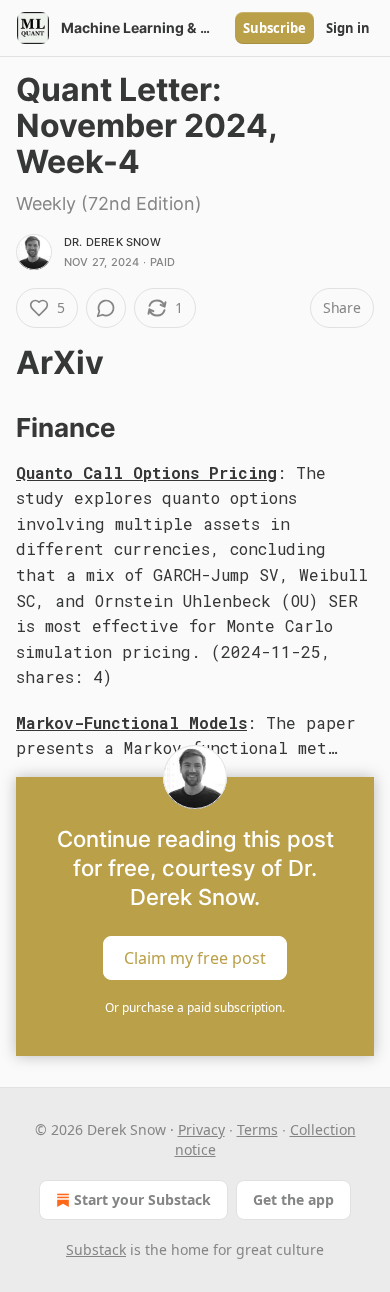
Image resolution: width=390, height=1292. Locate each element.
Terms (257, 1129)
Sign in (348, 28)
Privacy (201, 1129)
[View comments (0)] (106, 308)
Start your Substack (142, 1199)
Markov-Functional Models (131, 722)
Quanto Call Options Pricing (146, 472)
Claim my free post (195, 958)
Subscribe (274, 28)
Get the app (293, 1199)
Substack (96, 1249)
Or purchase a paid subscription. (195, 1007)
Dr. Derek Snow (112, 242)
